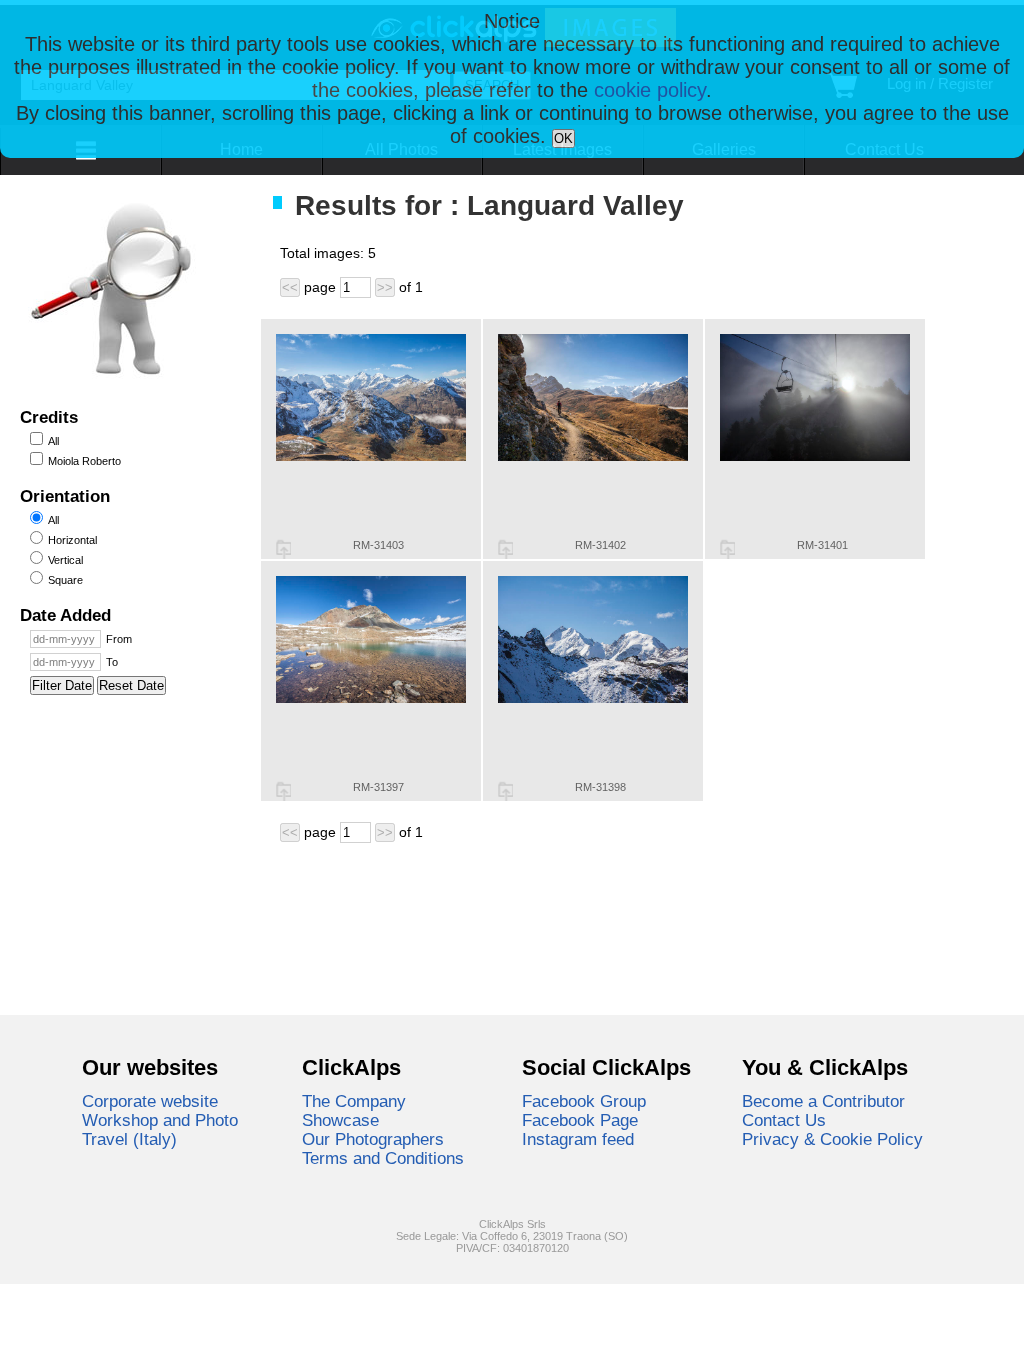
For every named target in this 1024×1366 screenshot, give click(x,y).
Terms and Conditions (383, 1158)
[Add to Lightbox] (283, 549)
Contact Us (784, 1120)
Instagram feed (578, 1139)
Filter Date (62, 685)
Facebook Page (580, 1120)
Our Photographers (373, 1139)
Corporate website (150, 1101)
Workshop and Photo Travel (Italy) (160, 1129)
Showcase (340, 1120)
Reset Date (131, 685)
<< (290, 287)
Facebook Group (584, 1101)
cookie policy (650, 90)
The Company (354, 1101)
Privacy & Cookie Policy (832, 1139)
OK (563, 138)
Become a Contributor (823, 1101)
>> (385, 287)
